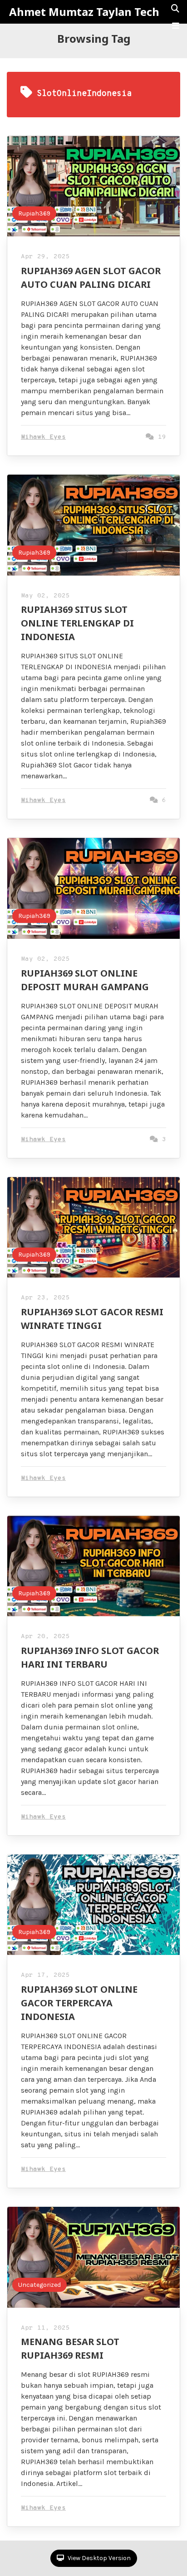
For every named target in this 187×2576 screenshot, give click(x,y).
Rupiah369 (34, 213)
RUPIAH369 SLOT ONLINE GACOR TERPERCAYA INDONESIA (79, 2003)
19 (160, 437)
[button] (176, 26)
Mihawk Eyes (43, 437)
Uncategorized (39, 2285)
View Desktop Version (98, 2558)
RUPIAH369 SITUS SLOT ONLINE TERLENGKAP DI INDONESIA (77, 623)
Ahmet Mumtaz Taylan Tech (84, 12)
